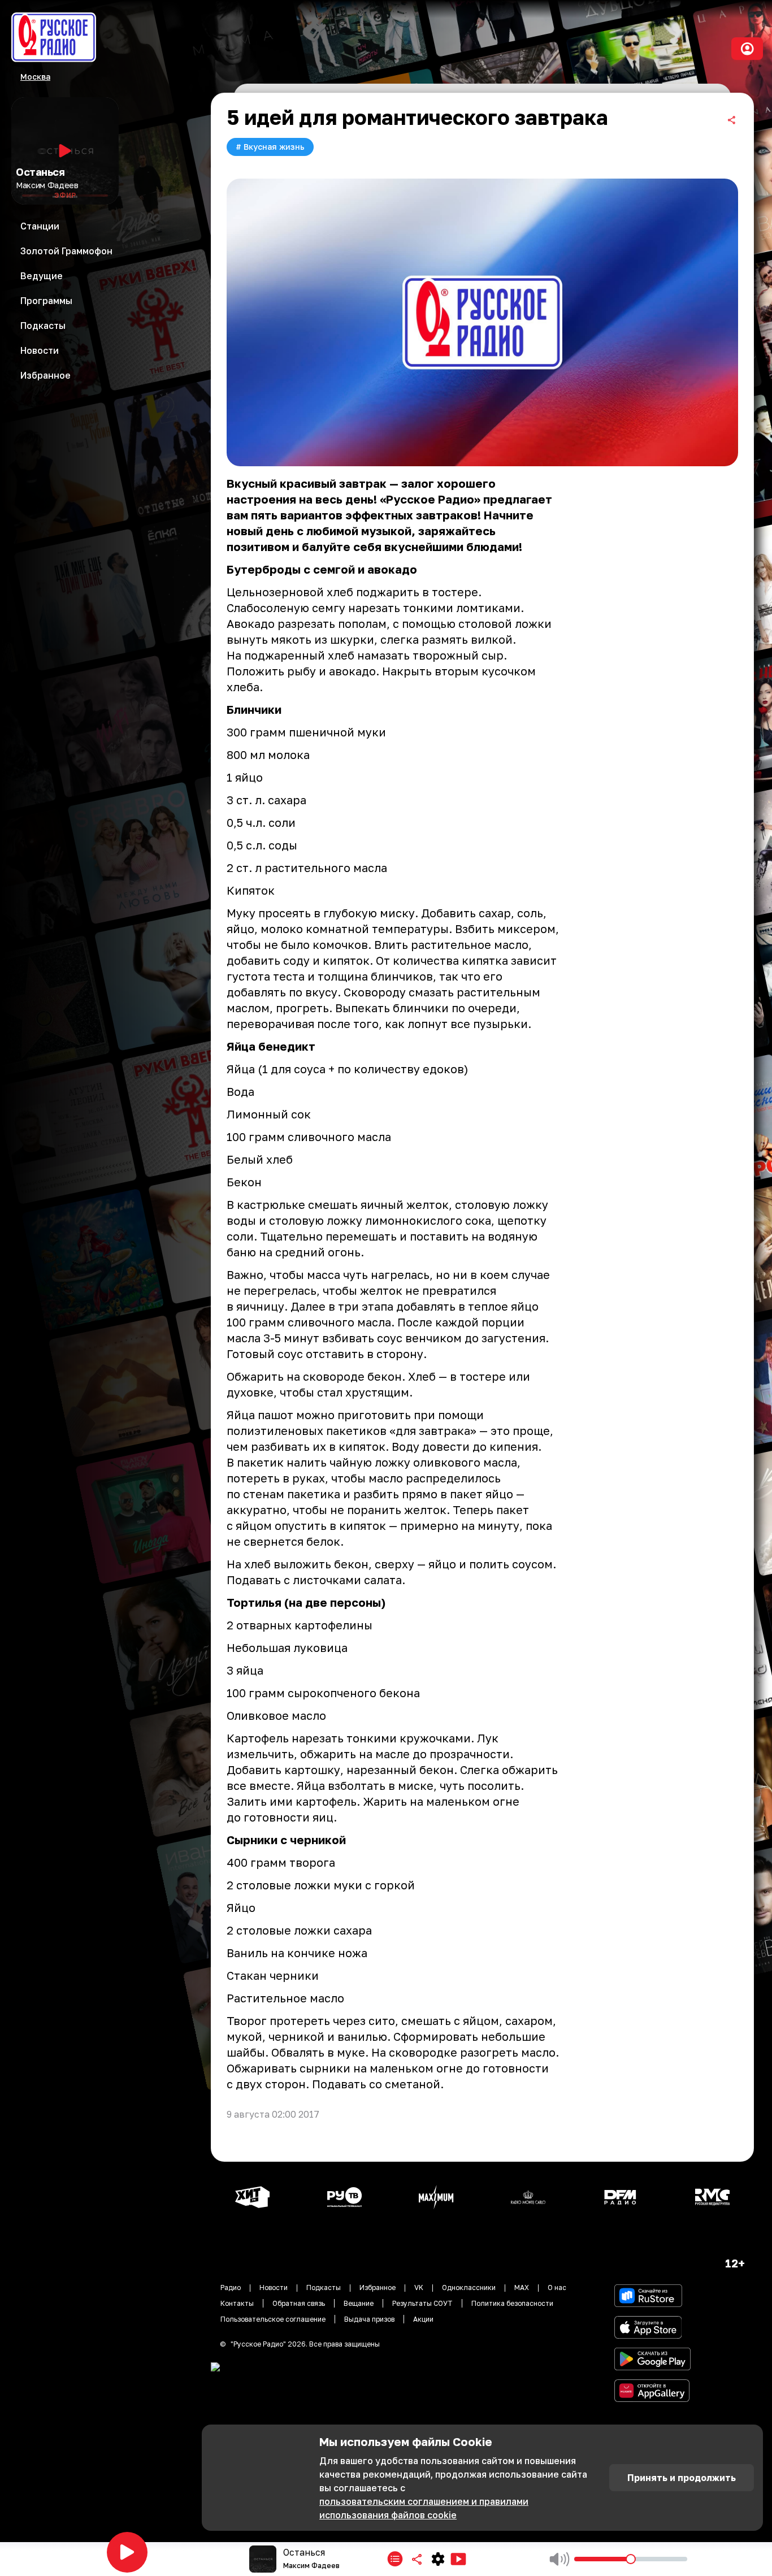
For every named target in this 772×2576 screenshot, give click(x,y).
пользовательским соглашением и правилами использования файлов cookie (424, 2508)
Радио (231, 2287)
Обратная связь (299, 2303)
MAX (522, 2287)
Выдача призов (369, 2319)
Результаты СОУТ (422, 2303)
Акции (423, 2319)
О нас (557, 2287)
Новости (274, 2287)
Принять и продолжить (682, 2478)
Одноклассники (469, 2287)
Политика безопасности (512, 2303)
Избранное (378, 2287)
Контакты (237, 2303)
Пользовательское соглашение (273, 2319)
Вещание (359, 2303)
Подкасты (324, 2287)
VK (419, 2287)
